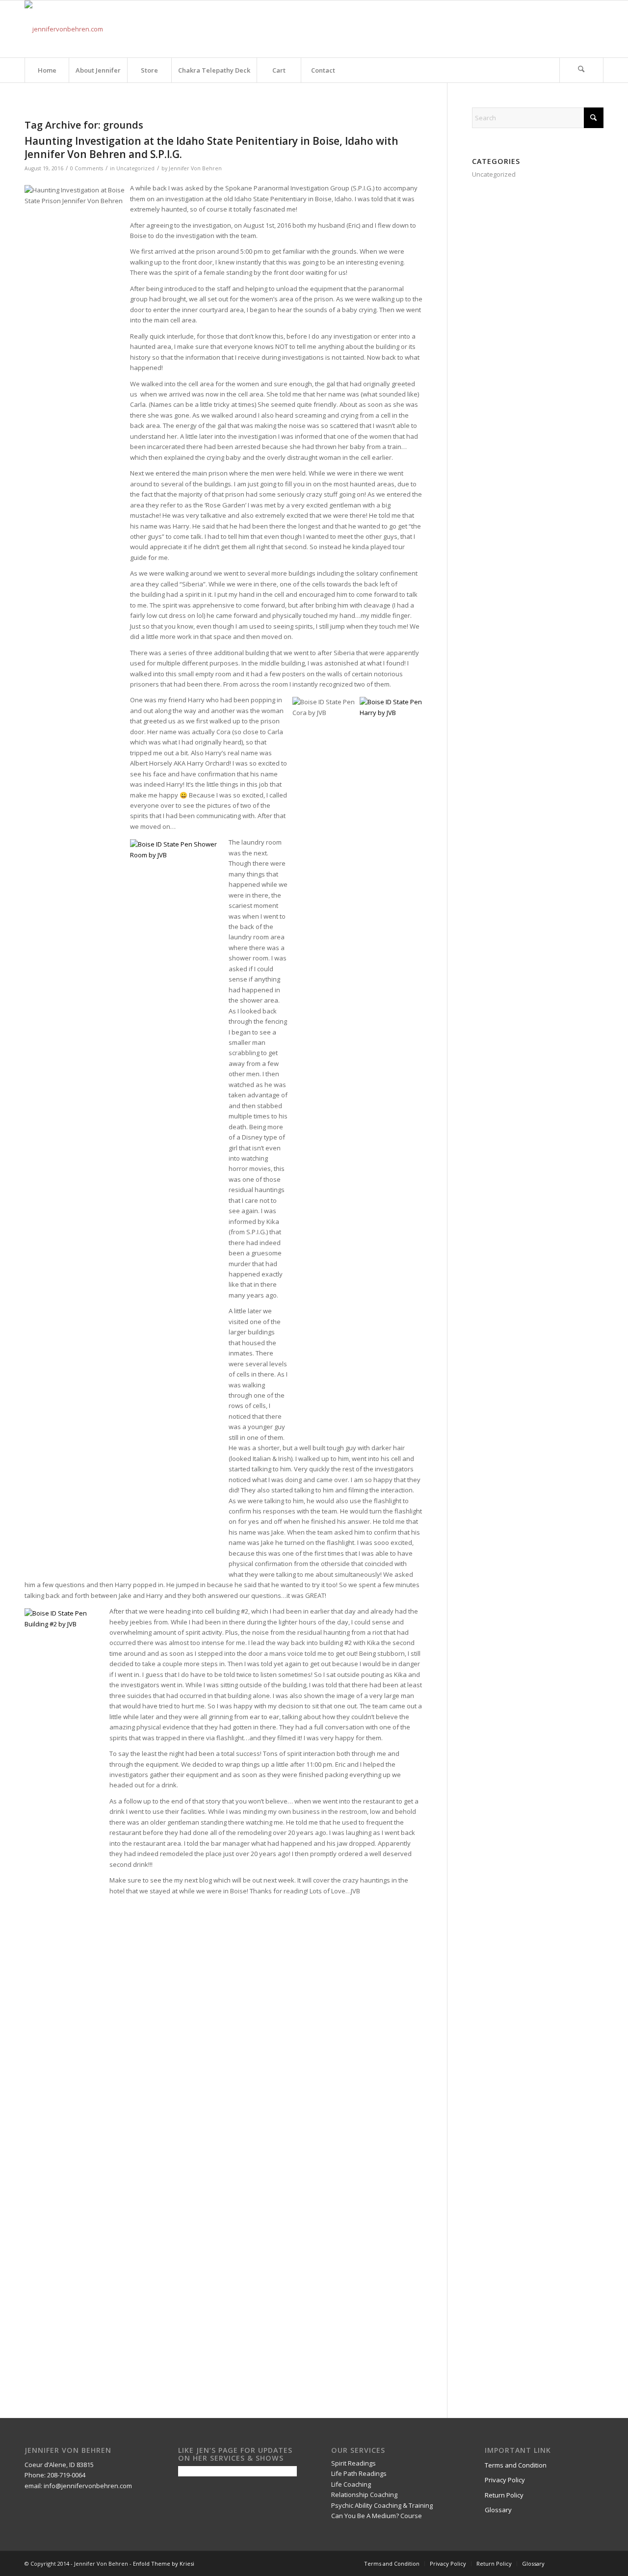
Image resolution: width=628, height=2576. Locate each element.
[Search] (581, 70)
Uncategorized (135, 168)
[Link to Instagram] (596, 29)
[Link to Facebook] (581, 29)
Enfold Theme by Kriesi (164, 2563)
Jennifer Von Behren (195, 168)
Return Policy (504, 2495)
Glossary (498, 2510)
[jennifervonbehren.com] (64, 29)
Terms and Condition (516, 2465)
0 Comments (87, 168)
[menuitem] (47, 70)
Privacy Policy (505, 2480)
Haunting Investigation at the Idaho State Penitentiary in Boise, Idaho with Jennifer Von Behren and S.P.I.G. (211, 147)
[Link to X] (567, 29)
